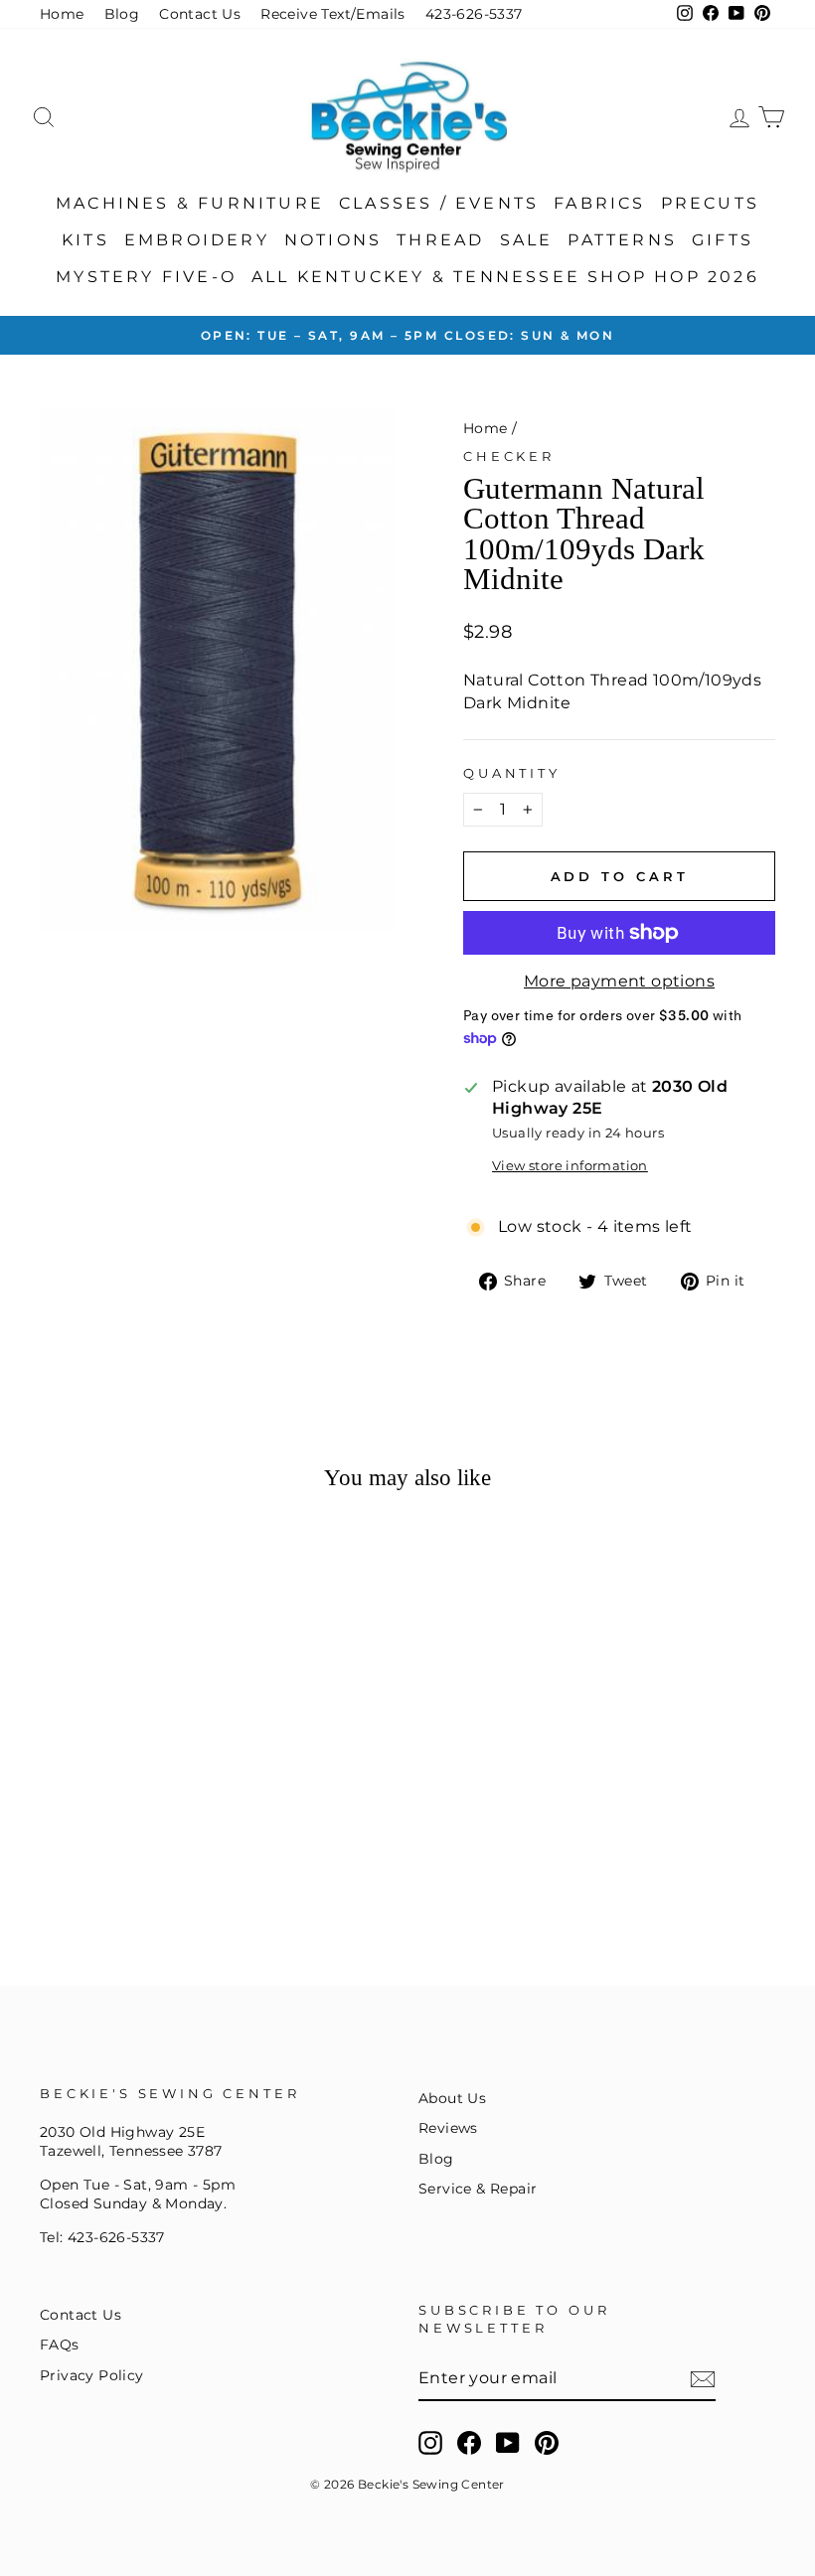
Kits (85, 240)
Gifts (723, 240)
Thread (440, 240)
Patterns (622, 240)
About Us (452, 2098)
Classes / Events (439, 203)
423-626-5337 (474, 14)
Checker (509, 456)
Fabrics (599, 203)
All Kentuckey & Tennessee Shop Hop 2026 (505, 277)
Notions (333, 240)
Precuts (710, 203)
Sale (527, 240)
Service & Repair (478, 2189)
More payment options (619, 981)
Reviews (448, 2128)
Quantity (512, 773)
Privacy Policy (92, 2375)
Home (62, 14)
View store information (570, 1166)
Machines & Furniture (190, 203)
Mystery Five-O (146, 277)
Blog (122, 14)
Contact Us (200, 14)
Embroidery (197, 240)
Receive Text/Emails (333, 14)
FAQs (60, 2345)
